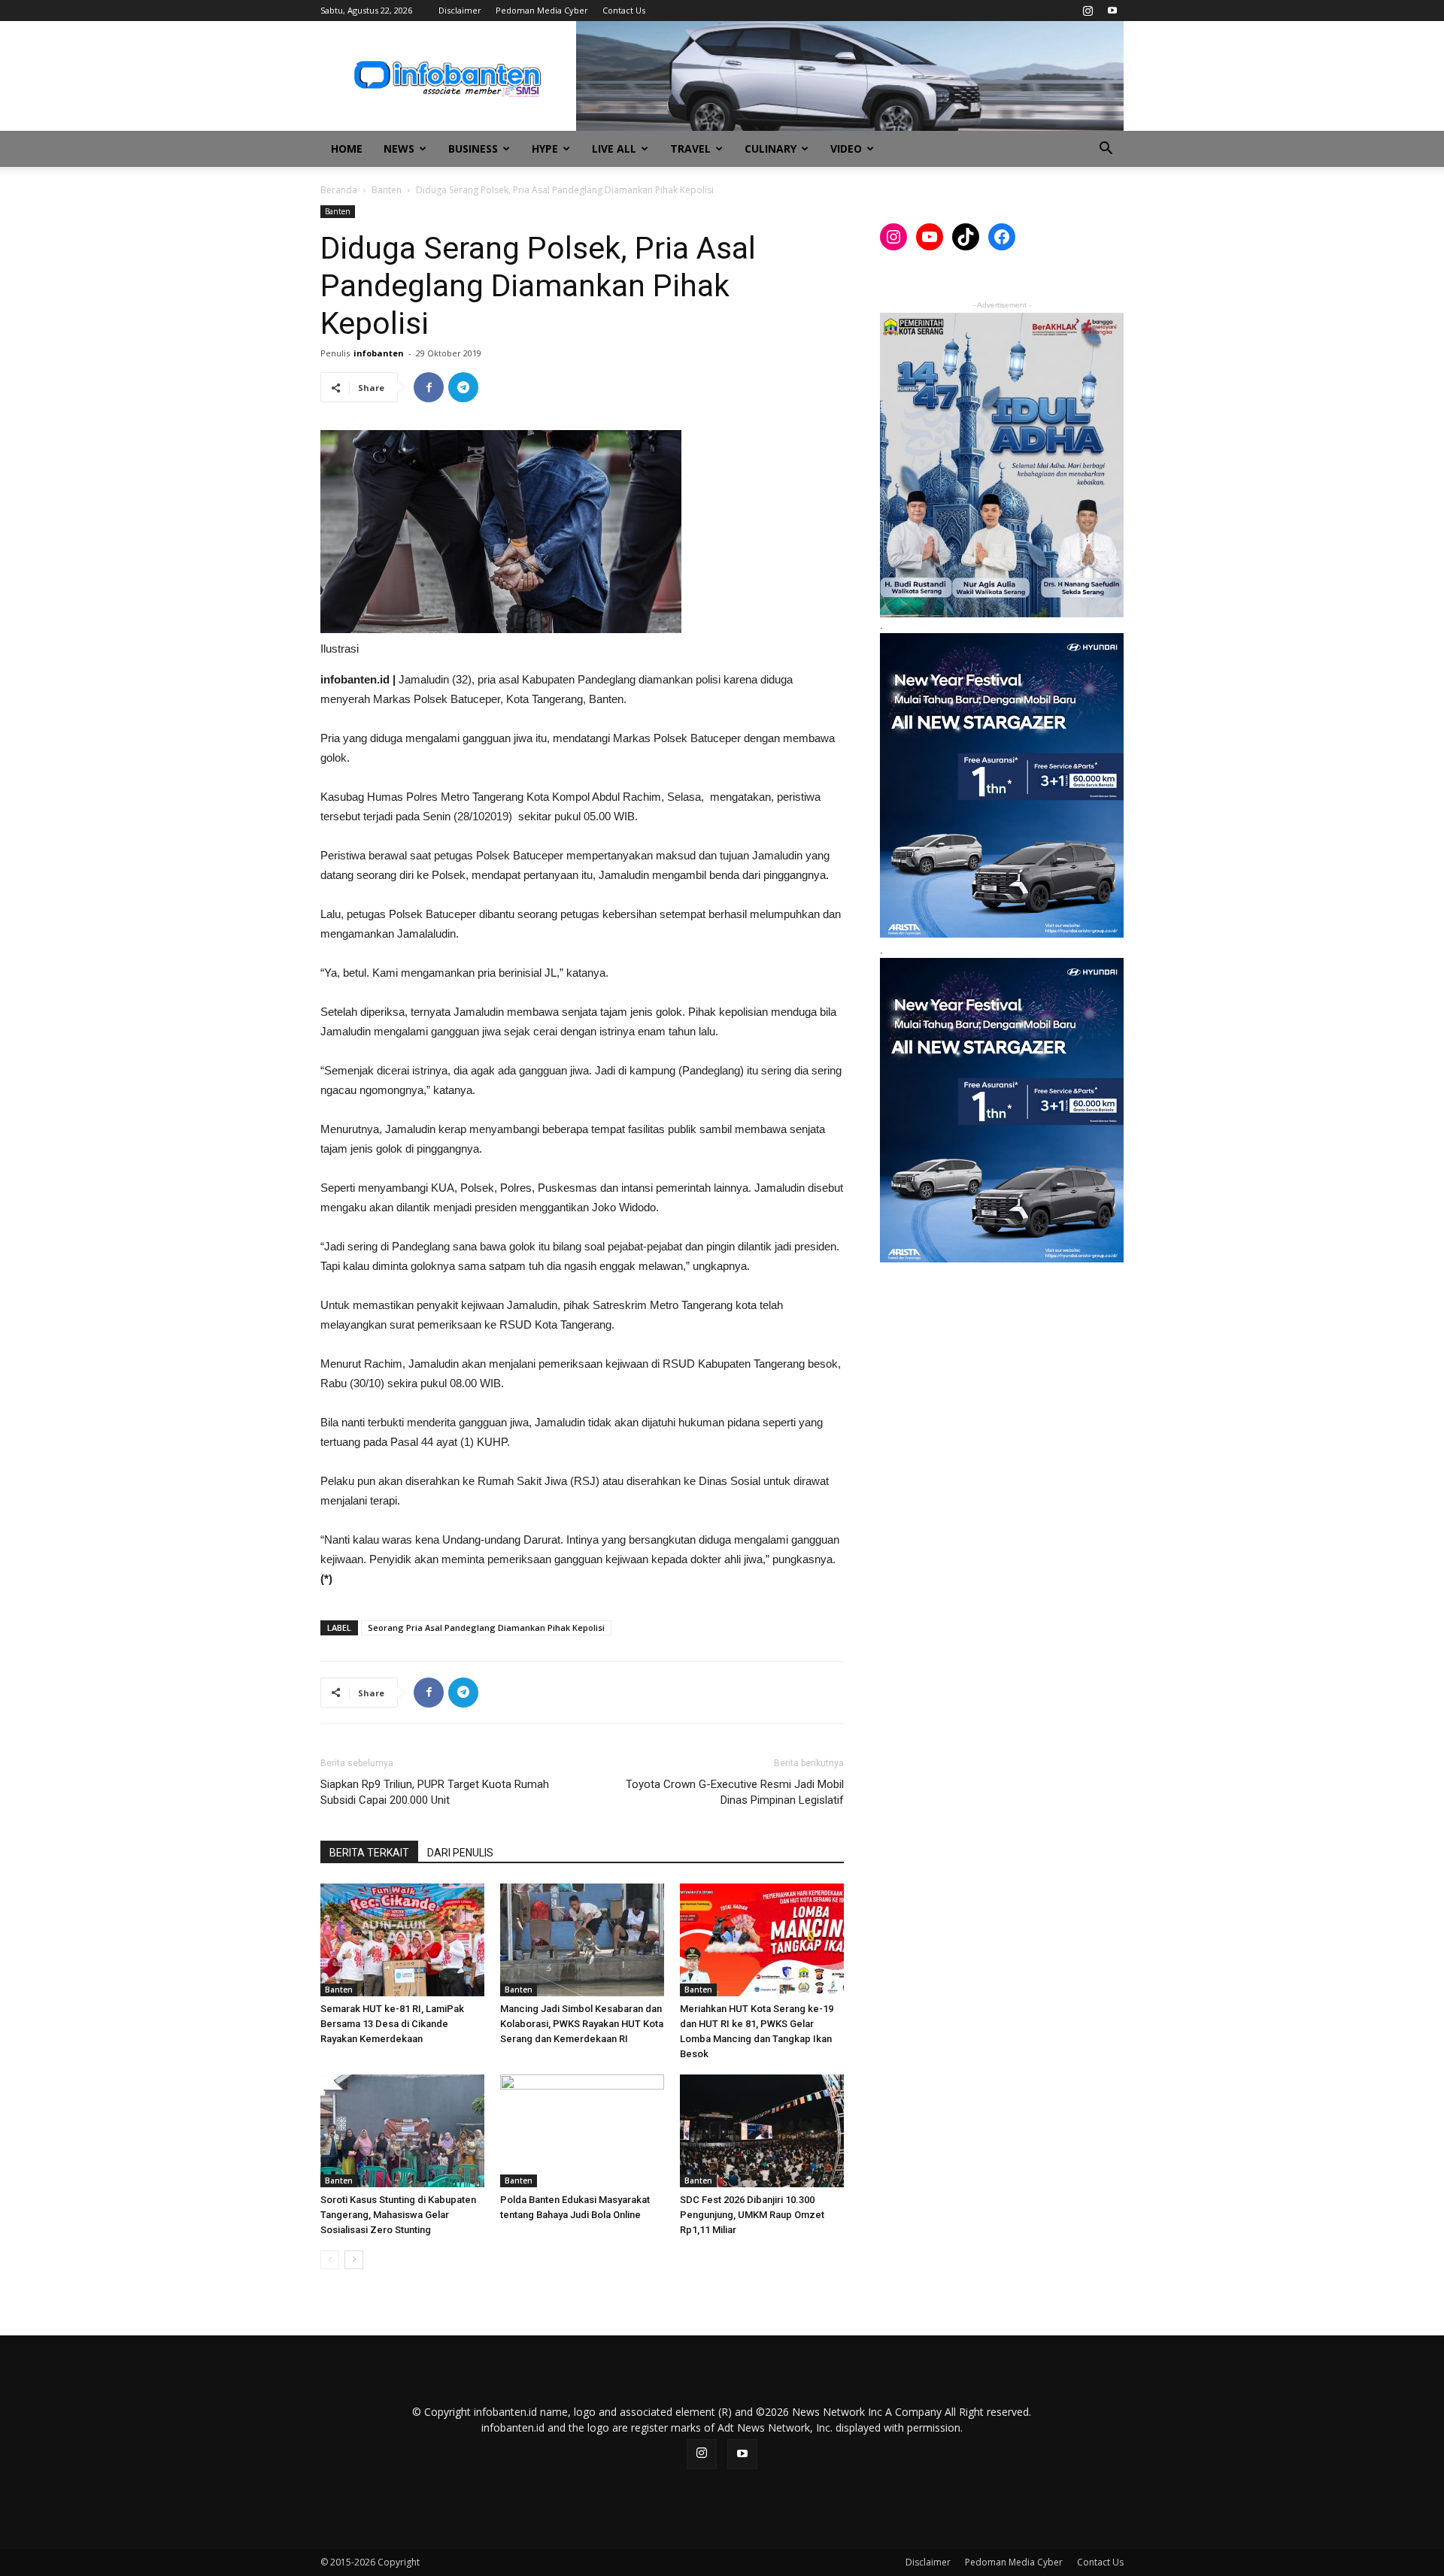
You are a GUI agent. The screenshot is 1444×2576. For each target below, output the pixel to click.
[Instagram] (1088, 11)
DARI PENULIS (460, 1853)
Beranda (339, 190)
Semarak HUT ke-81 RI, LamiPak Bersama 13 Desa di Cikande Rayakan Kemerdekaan (392, 2024)
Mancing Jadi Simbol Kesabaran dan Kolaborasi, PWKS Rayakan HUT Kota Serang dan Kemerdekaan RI (582, 2024)
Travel (690, 148)
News (399, 148)
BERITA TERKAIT (369, 1853)
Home (347, 148)
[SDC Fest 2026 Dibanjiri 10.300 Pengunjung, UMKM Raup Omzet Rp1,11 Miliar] (762, 2131)
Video (846, 148)
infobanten (379, 353)
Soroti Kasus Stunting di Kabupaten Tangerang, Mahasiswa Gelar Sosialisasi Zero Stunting (398, 2215)
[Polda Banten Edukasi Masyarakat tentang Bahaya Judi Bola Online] (582, 2131)
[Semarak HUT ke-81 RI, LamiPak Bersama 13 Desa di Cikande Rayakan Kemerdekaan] (402, 1940)
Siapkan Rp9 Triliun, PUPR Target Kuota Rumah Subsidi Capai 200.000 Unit (435, 1792)
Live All (614, 148)
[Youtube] (1112, 11)
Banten (387, 190)
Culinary (771, 148)
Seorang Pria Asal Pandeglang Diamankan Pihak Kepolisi (486, 1627)
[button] (1106, 150)
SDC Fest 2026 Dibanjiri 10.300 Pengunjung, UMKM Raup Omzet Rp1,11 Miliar (752, 2215)
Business (473, 148)
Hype (545, 148)
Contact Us (624, 10)
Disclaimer (460, 10)
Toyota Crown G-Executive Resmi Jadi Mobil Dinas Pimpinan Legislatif (735, 1792)
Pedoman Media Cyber (542, 10)
